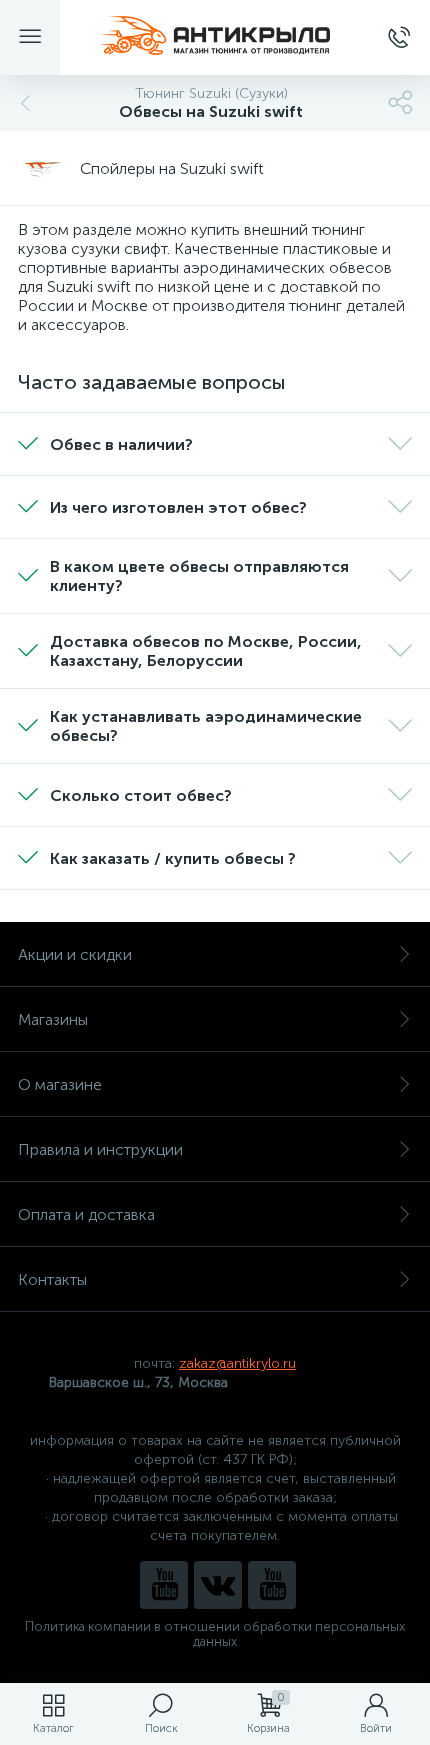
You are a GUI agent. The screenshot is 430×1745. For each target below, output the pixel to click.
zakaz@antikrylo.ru (237, 1363)
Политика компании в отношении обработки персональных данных (215, 1634)
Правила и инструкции (100, 1149)
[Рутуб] (272, 1585)
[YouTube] (164, 1585)
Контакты (52, 1279)
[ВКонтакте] (218, 1585)
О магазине (60, 1084)
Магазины (53, 1019)
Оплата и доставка (86, 1214)
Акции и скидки (75, 954)
